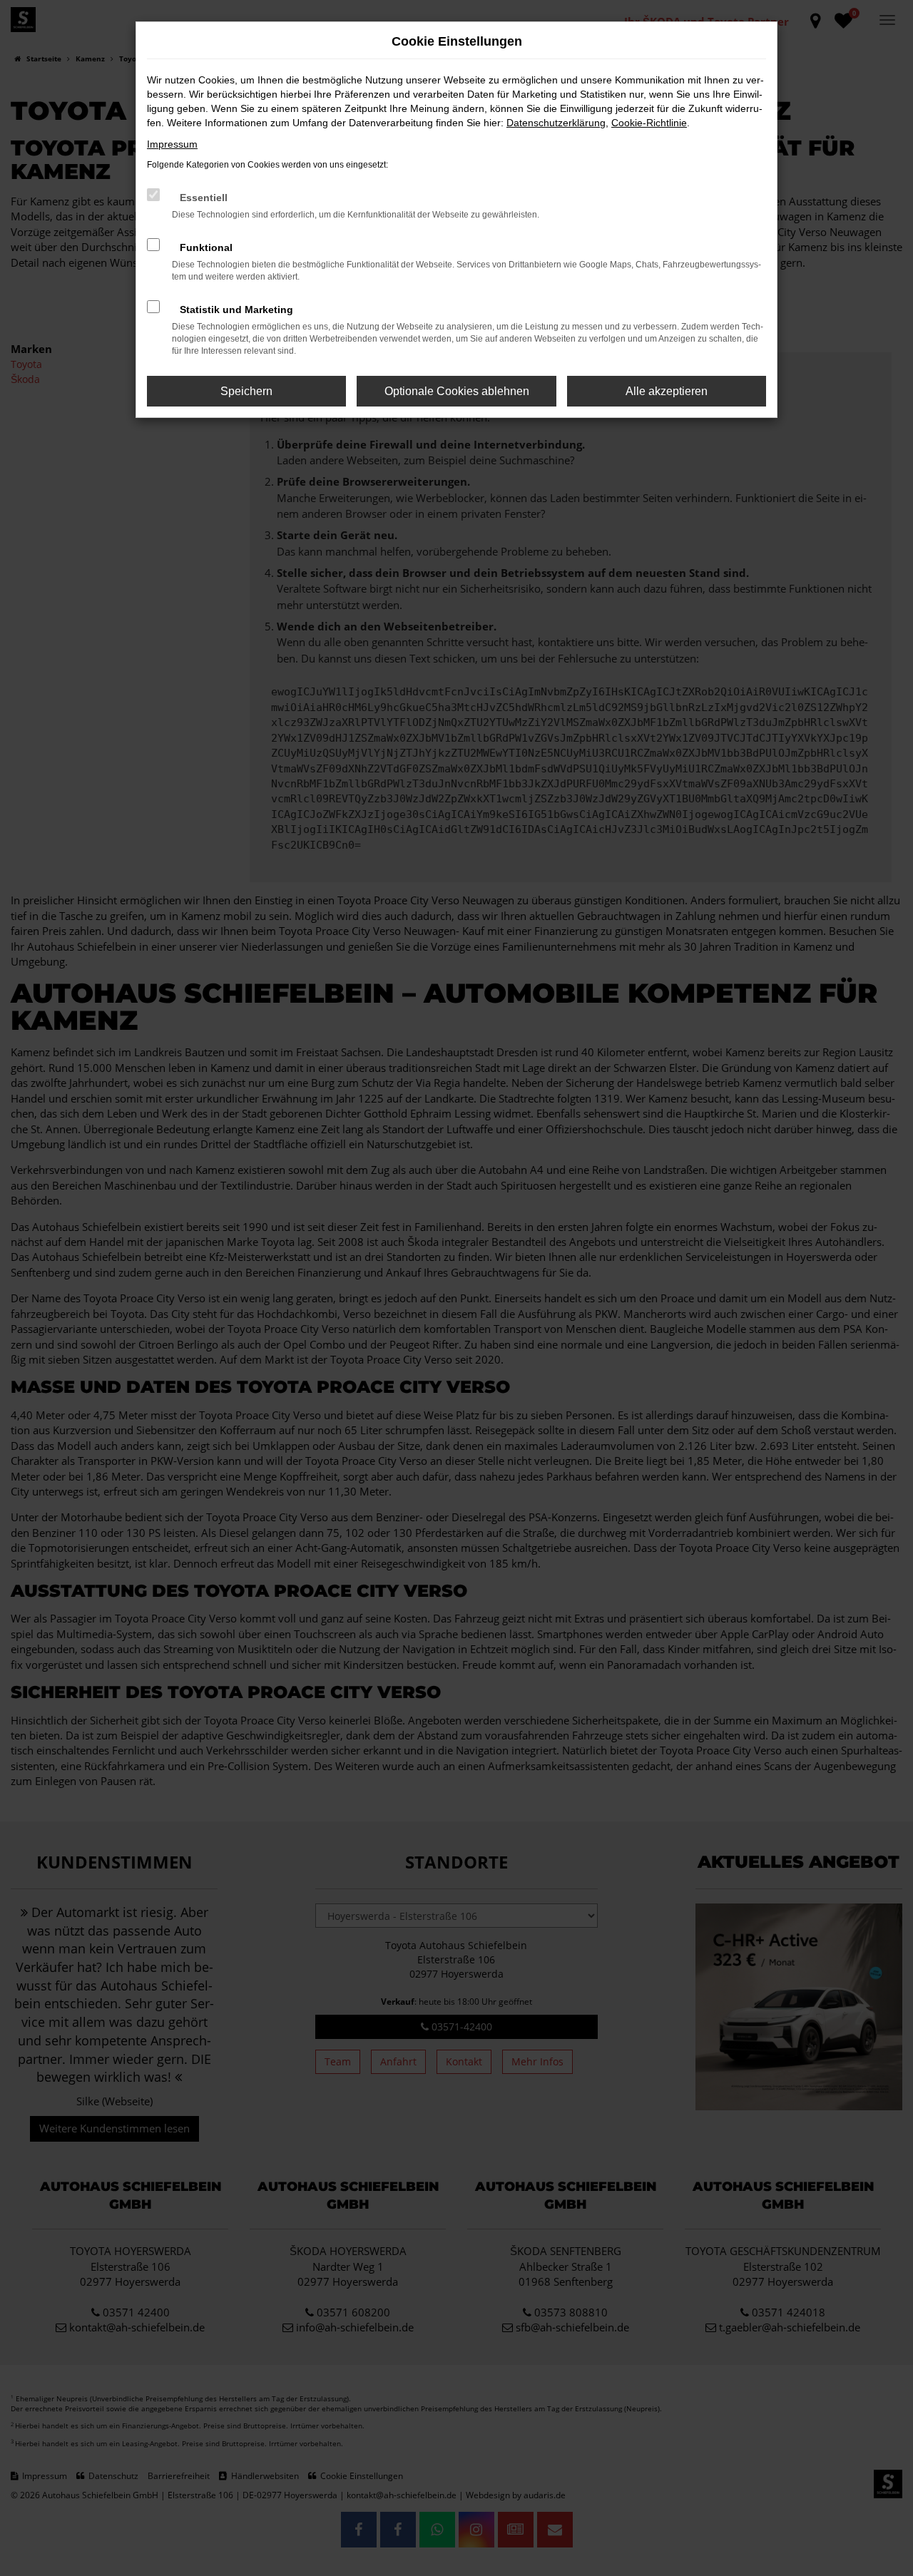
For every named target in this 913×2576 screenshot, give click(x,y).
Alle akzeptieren (667, 391)
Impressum (172, 144)
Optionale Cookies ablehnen (457, 391)
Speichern (246, 391)
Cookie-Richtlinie (649, 123)
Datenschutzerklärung (556, 123)
